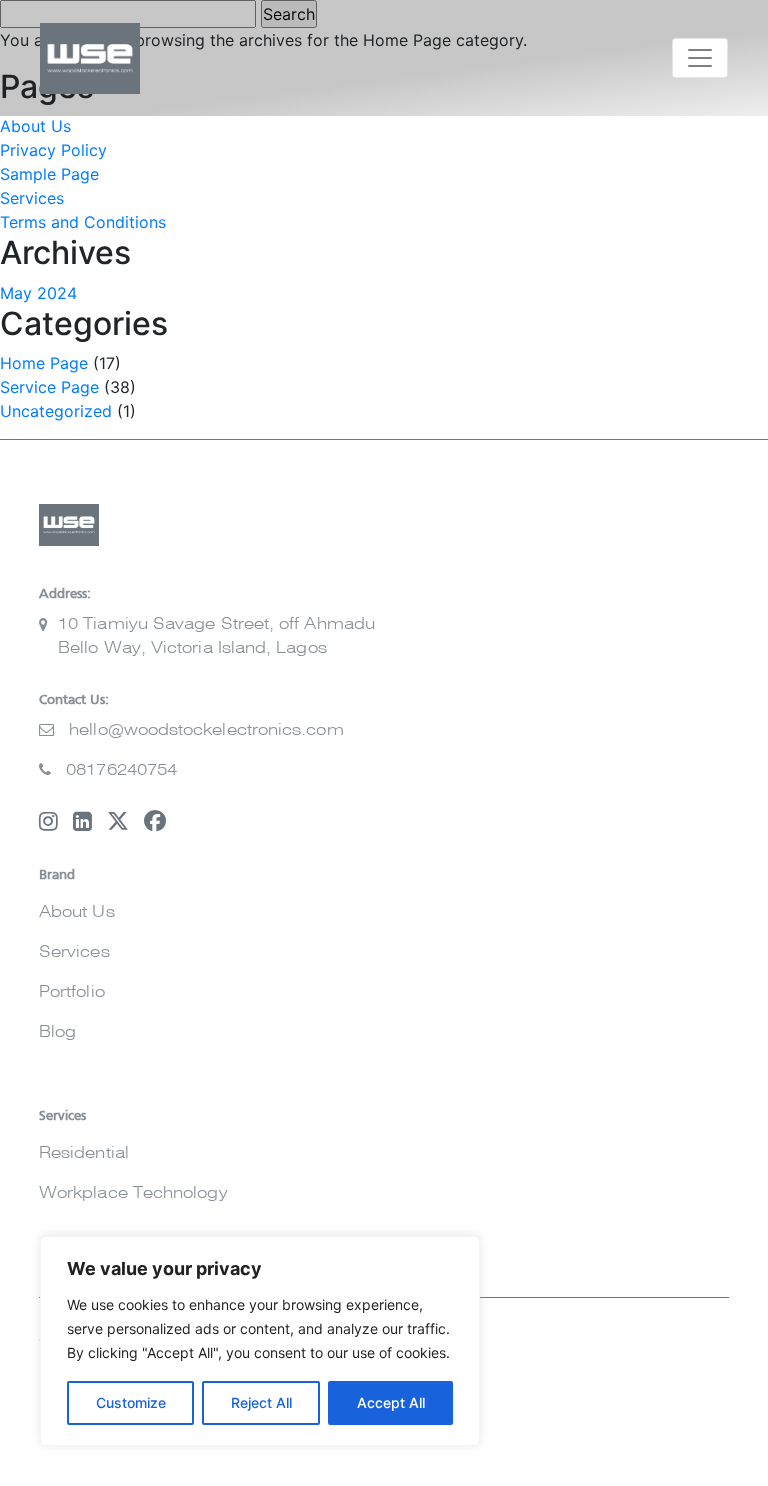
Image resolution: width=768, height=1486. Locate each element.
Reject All (261, 1402)
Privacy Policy (53, 150)
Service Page (49, 387)
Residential (84, 1153)
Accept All (391, 1402)
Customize (131, 1402)
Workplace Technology (133, 1193)
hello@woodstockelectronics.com (206, 730)
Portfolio (72, 992)
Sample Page (49, 174)
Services (32, 198)
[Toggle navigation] (700, 58)
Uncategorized (56, 411)
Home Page (44, 363)
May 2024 (38, 293)
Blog (57, 1032)
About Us (35, 126)
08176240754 (121, 770)
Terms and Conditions (83, 222)
